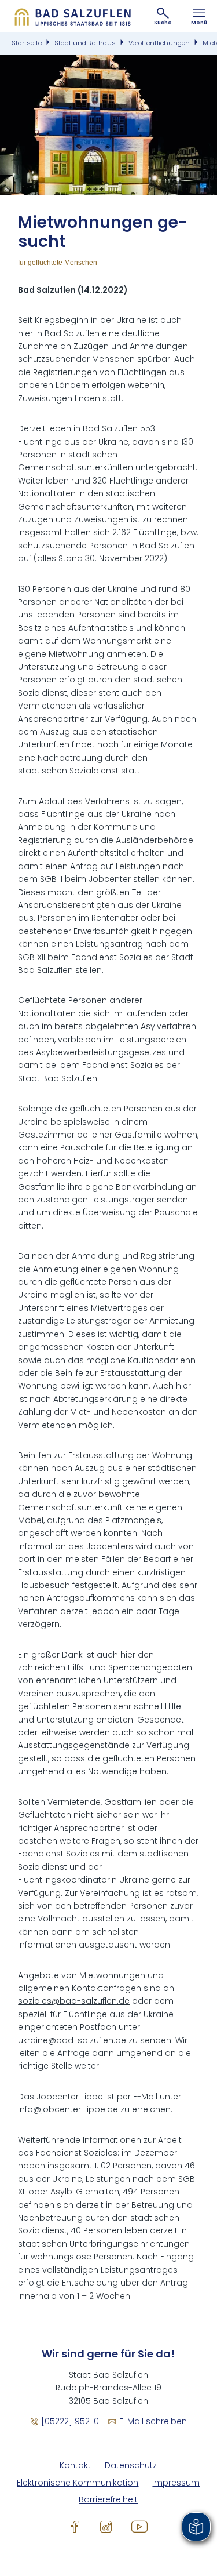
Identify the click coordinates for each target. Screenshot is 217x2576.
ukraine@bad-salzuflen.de (72, 2040)
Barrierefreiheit (108, 2500)
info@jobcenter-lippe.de (68, 2109)
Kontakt (75, 2466)
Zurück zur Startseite (72, 16)
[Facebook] (75, 2527)
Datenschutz (131, 2466)
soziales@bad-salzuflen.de (74, 2001)
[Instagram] (106, 2527)
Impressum (176, 2483)
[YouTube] (139, 2527)
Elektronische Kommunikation (78, 2483)
